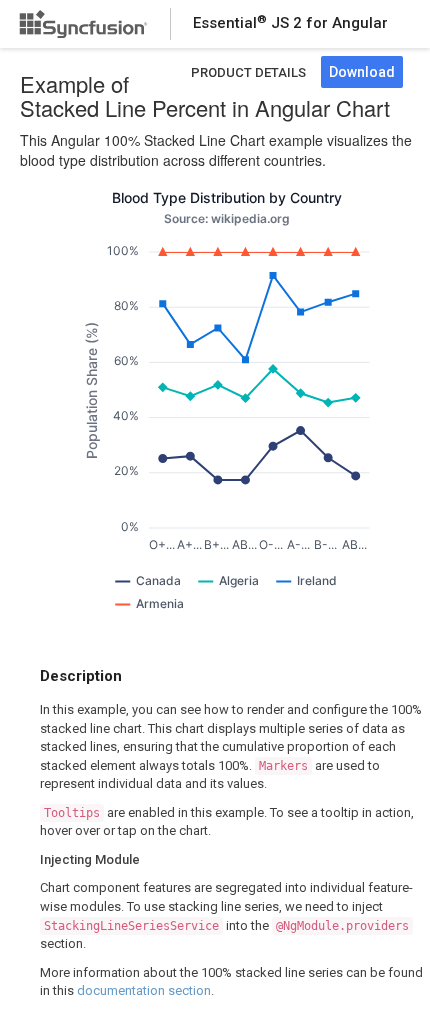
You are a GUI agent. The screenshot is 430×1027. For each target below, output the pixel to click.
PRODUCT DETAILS (248, 72)
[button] (148, 581)
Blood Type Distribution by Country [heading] (227, 197)
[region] (227, 407)
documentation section (144, 990)
